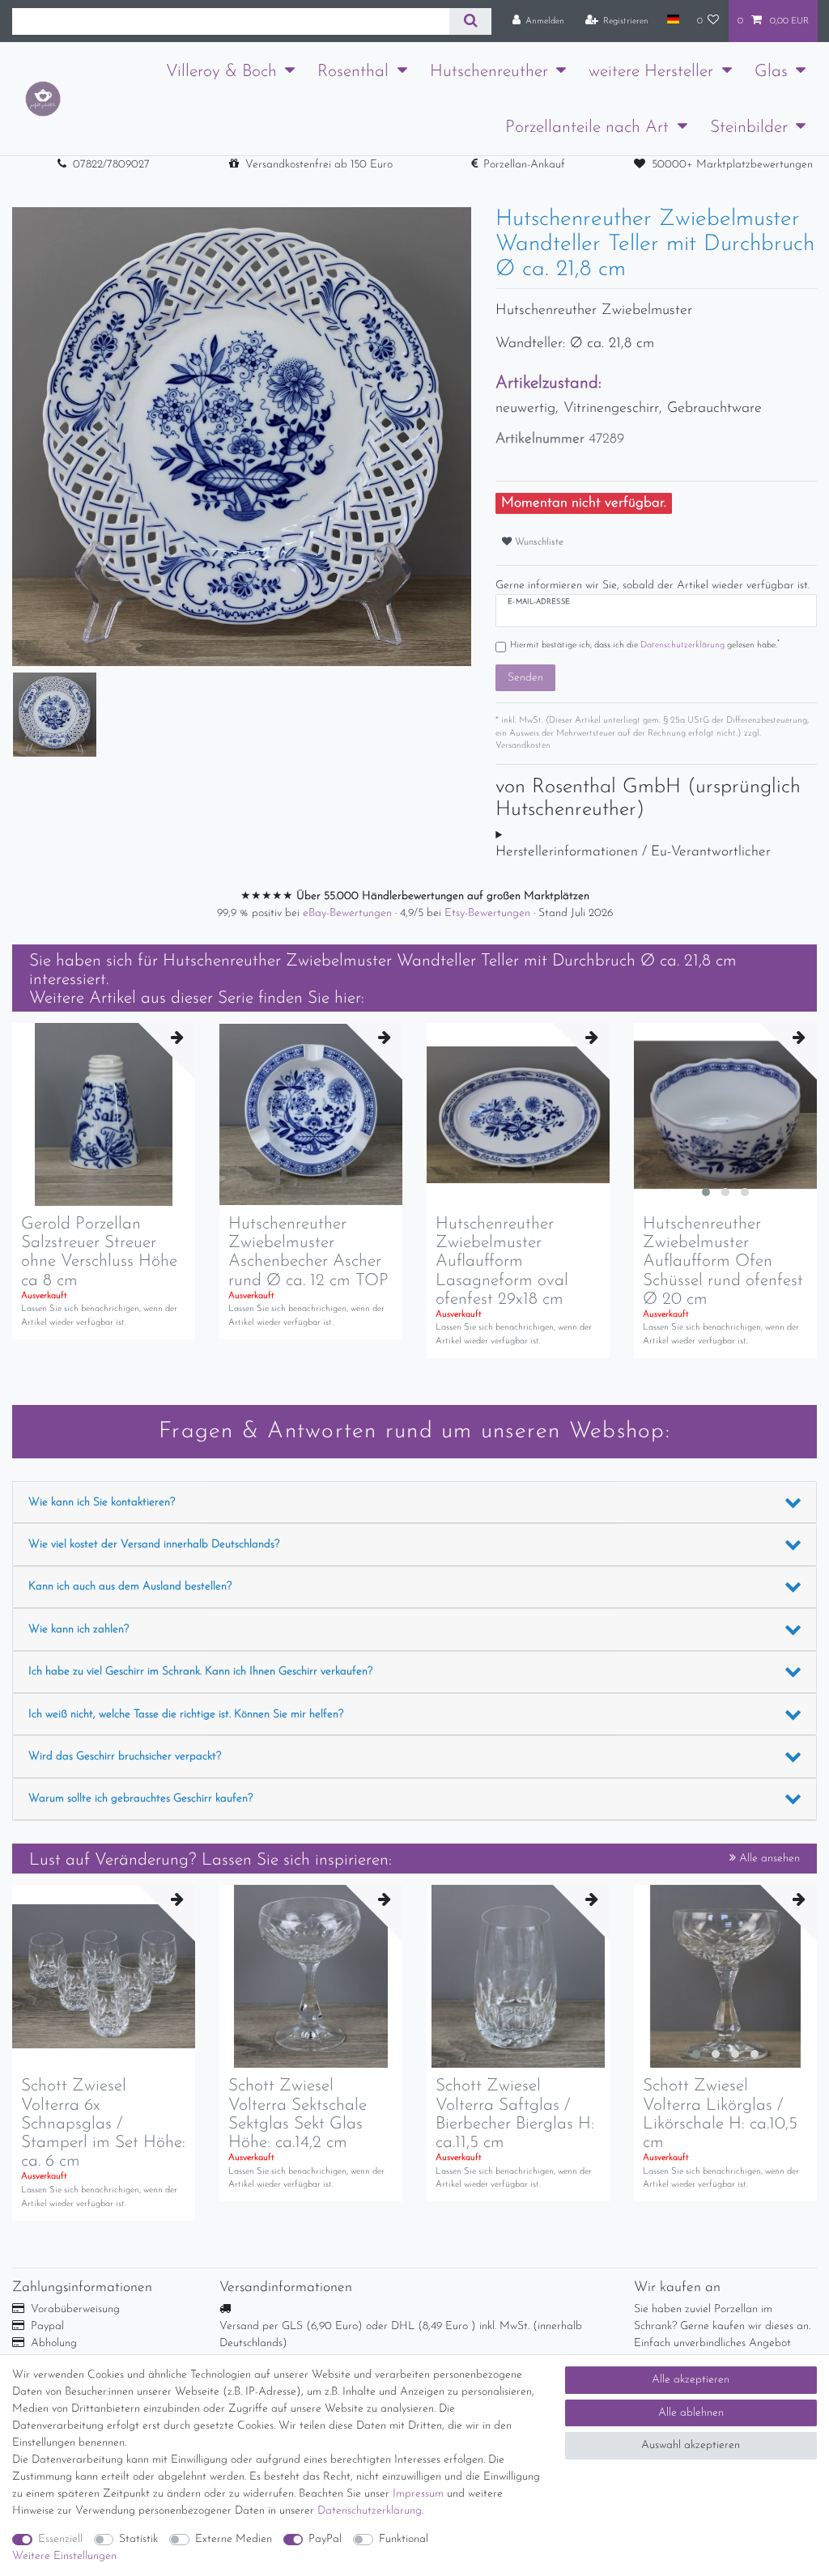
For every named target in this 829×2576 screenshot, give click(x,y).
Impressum (418, 2494)
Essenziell (60, 2539)
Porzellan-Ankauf (524, 165)
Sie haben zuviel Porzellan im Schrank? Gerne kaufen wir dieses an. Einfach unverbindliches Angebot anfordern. (722, 2335)
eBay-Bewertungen (349, 913)
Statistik (138, 2539)
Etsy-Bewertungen (489, 913)
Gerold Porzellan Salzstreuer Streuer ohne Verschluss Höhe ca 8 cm (99, 1252)
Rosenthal (353, 72)
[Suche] (470, 21)
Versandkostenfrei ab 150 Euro (319, 165)
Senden (525, 678)
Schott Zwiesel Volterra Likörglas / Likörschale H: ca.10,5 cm (720, 2114)
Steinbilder (749, 127)
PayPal (325, 2539)
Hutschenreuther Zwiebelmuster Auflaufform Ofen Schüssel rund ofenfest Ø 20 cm (723, 1261)
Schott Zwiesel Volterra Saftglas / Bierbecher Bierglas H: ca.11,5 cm (515, 2114)
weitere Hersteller (651, 72)
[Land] (672, 20)
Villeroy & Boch (221, 72)
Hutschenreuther (489, 72)
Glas (771, 72)
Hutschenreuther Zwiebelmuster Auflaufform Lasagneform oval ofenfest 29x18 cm (502, 1261)
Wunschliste (538, 542)
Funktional (404, 2539)
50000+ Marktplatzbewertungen (732, 165)
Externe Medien (234, 2539)
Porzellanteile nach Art (587, 127)
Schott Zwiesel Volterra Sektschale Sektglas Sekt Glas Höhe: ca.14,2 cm (298, 2114)
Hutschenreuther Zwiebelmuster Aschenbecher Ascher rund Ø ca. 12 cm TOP (308, 1252)
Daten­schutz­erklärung (370, 2511)
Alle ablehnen (691, 2413)
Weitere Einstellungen (64, 2556)
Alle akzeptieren (691, 2380)
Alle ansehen (768, 1859)
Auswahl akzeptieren (691, 2445)
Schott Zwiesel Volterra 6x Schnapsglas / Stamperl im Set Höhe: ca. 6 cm (103, 2123)
